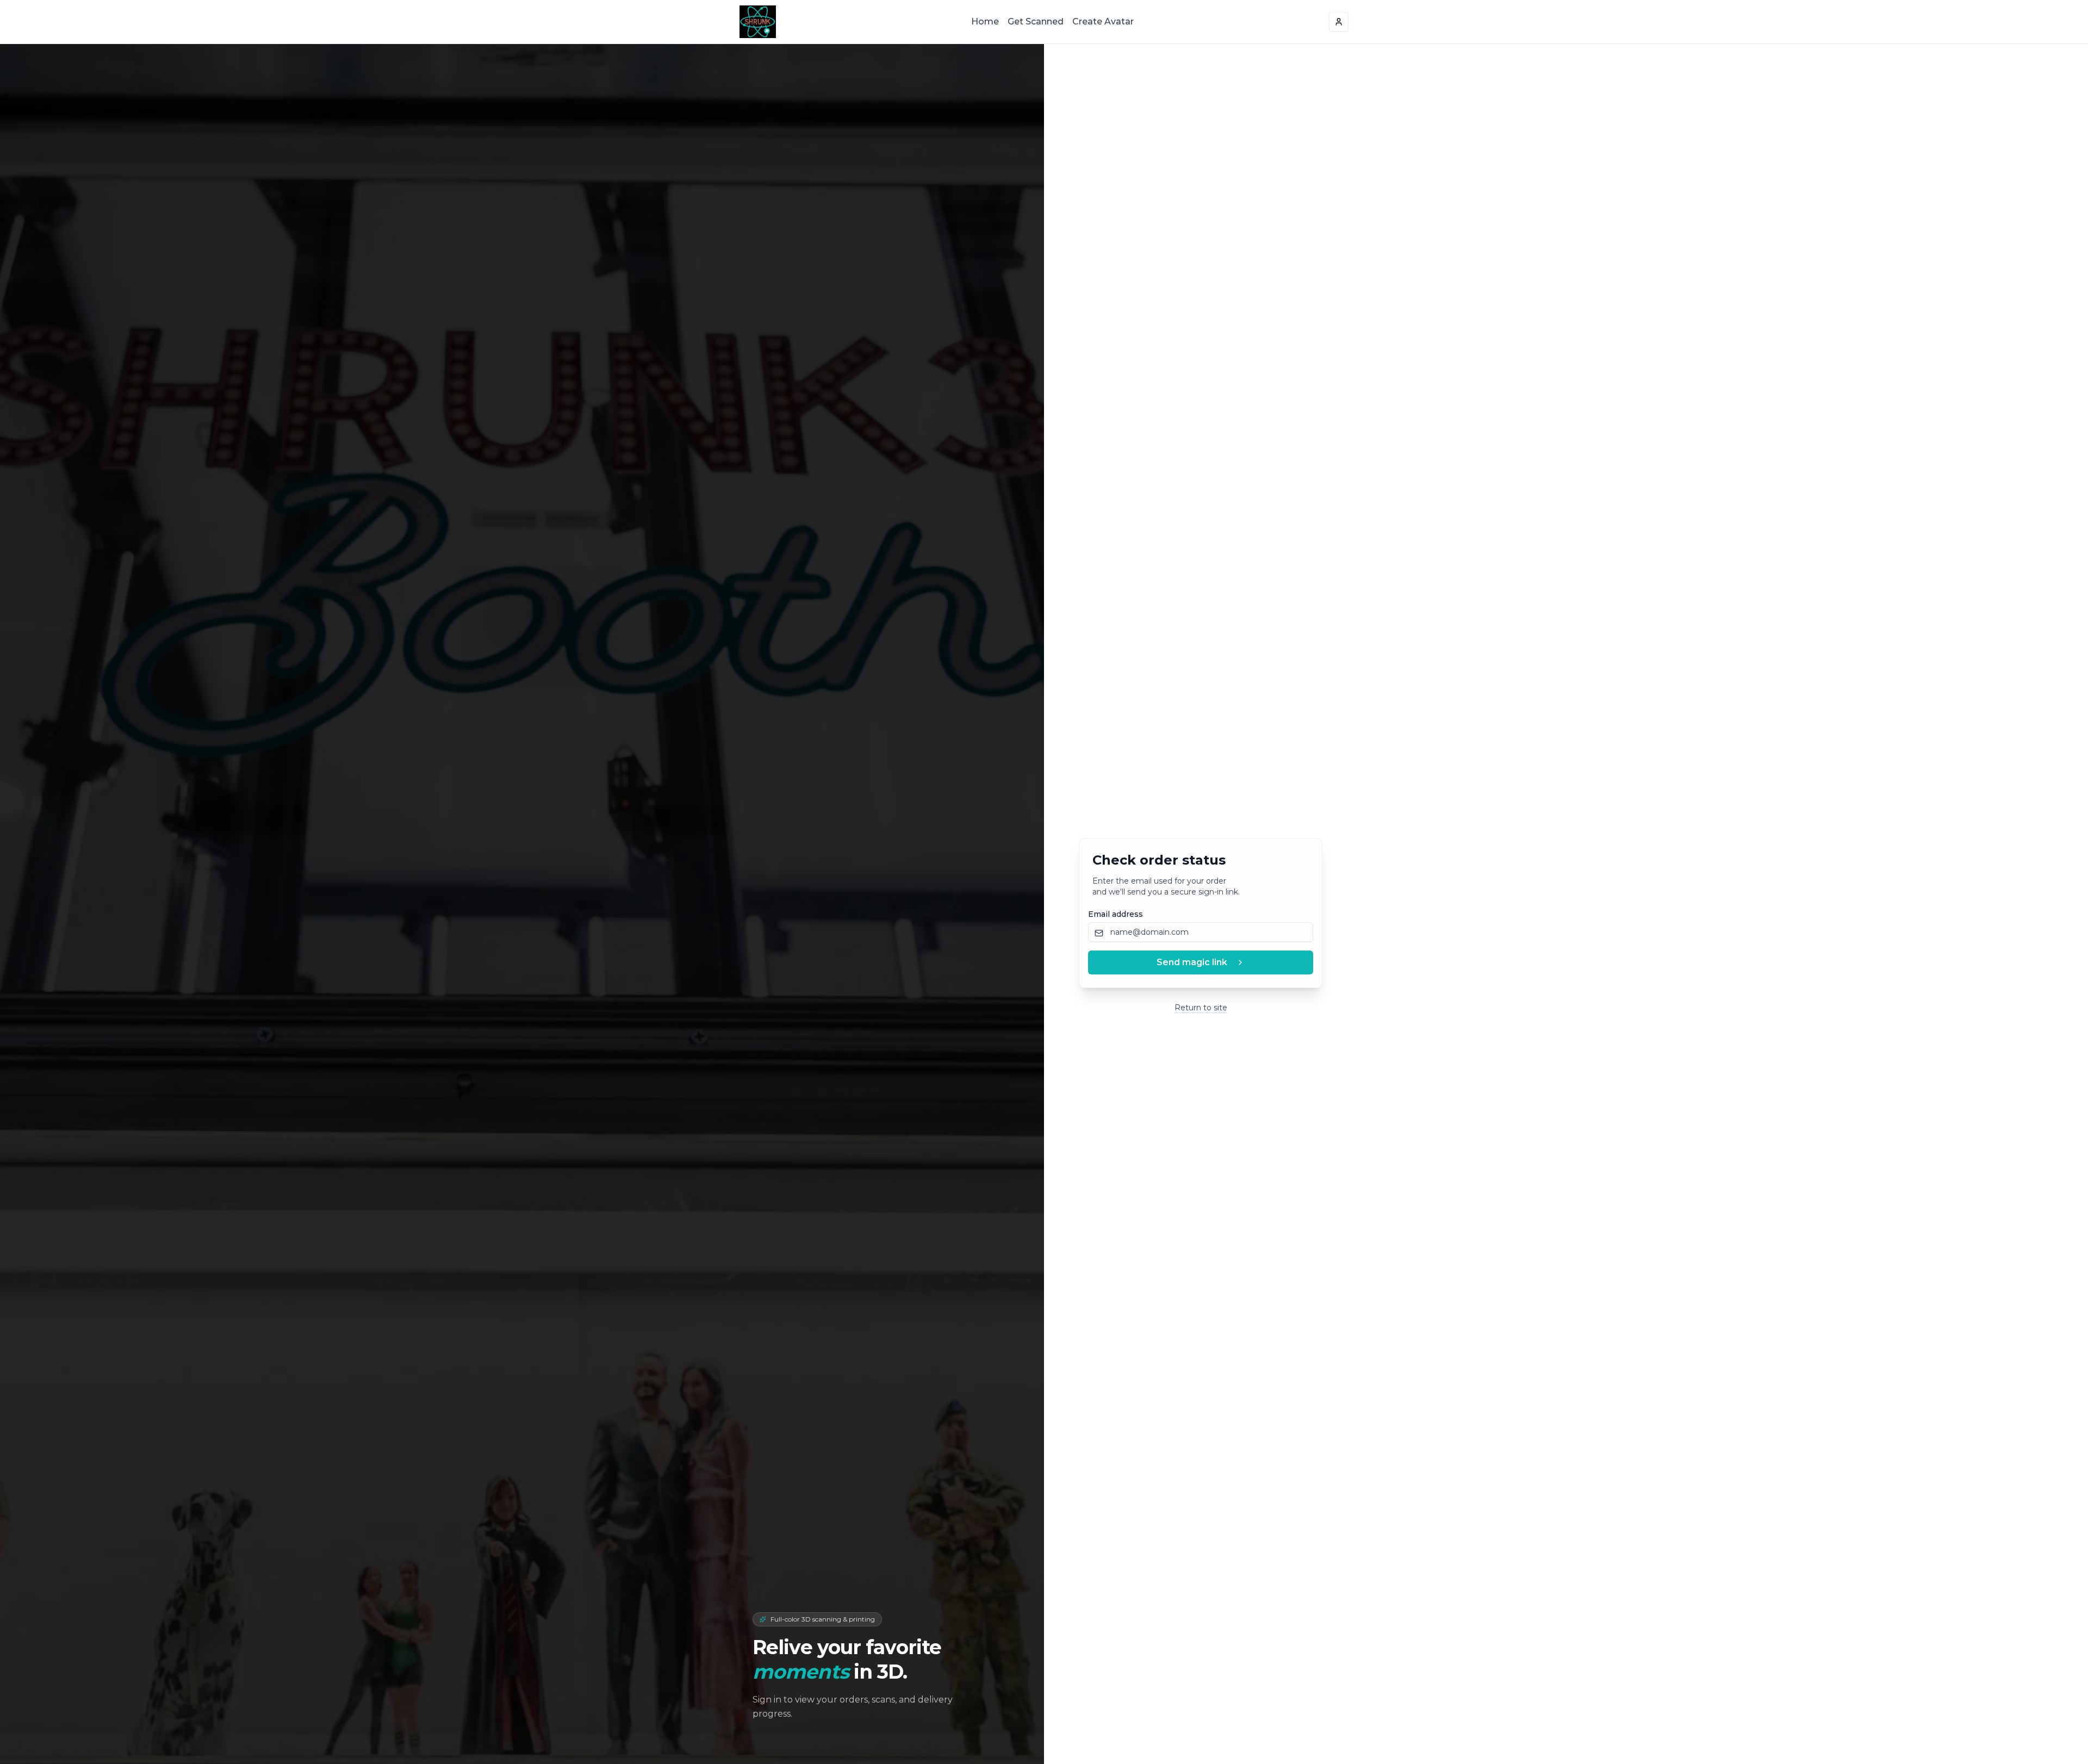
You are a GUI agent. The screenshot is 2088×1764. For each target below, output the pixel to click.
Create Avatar (1103, 21)
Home (985, 21)
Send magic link (1192, 962)
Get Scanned (1036, 21)
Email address (1116, 914)
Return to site (1201, 1008)
